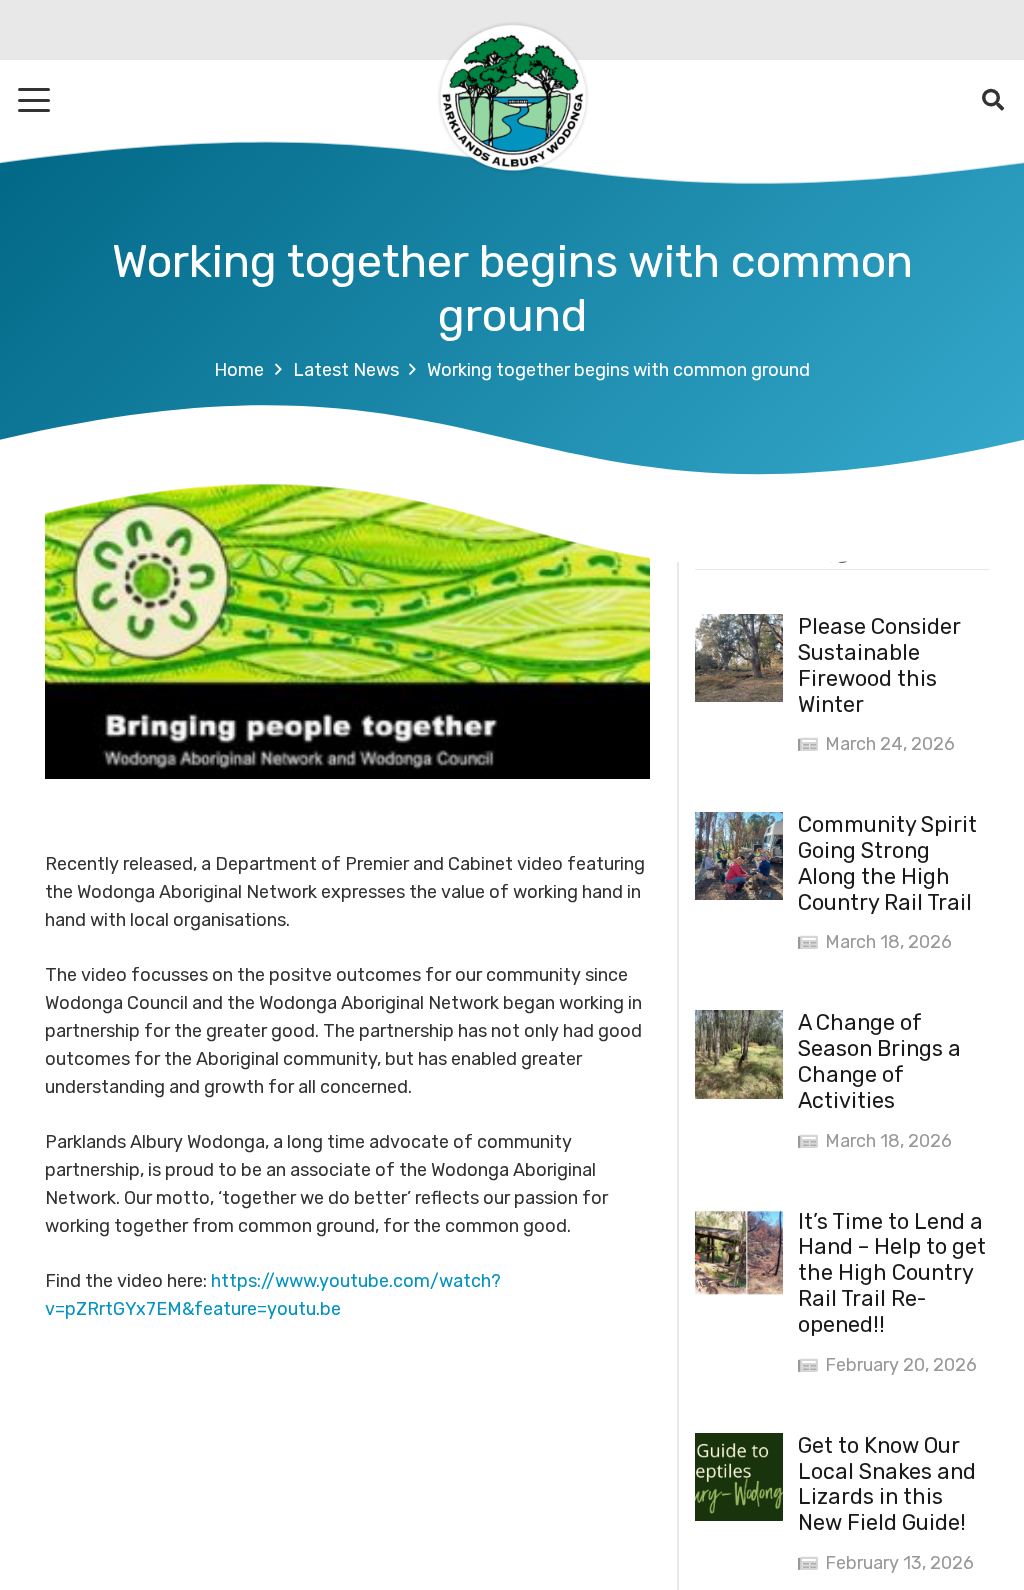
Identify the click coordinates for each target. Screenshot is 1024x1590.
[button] (34, 100)
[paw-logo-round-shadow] (512, 100)
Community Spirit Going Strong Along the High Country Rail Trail (887, 863)
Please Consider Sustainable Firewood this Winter (879, 665)
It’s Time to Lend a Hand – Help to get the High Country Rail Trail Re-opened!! (892, 1273)
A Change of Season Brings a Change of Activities (879, 1061)
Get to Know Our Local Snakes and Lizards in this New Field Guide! (887, 1484)
